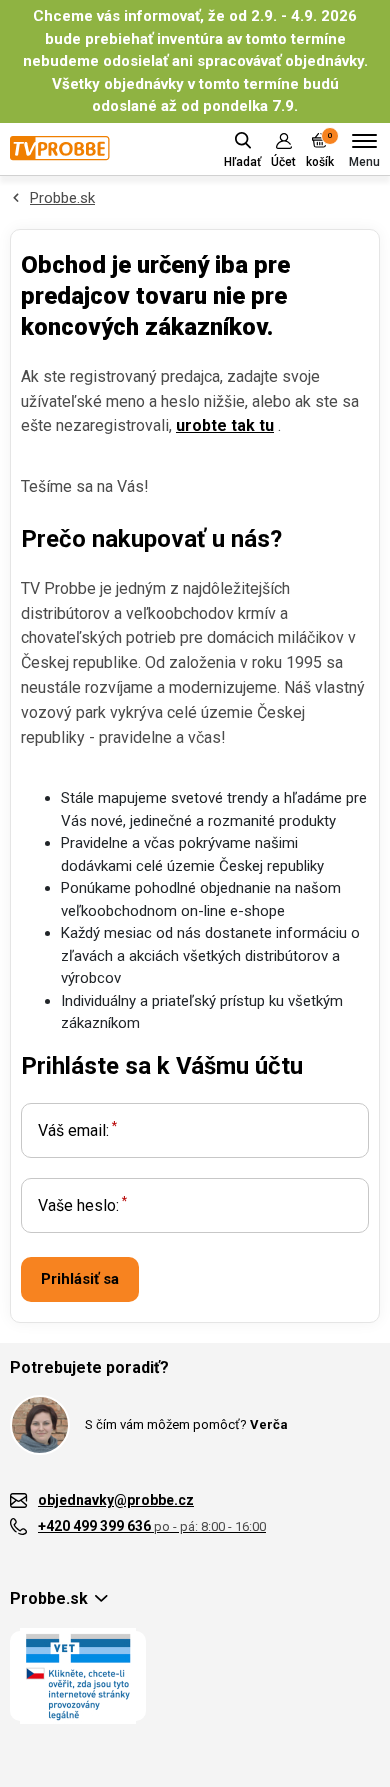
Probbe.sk (62, 198)
